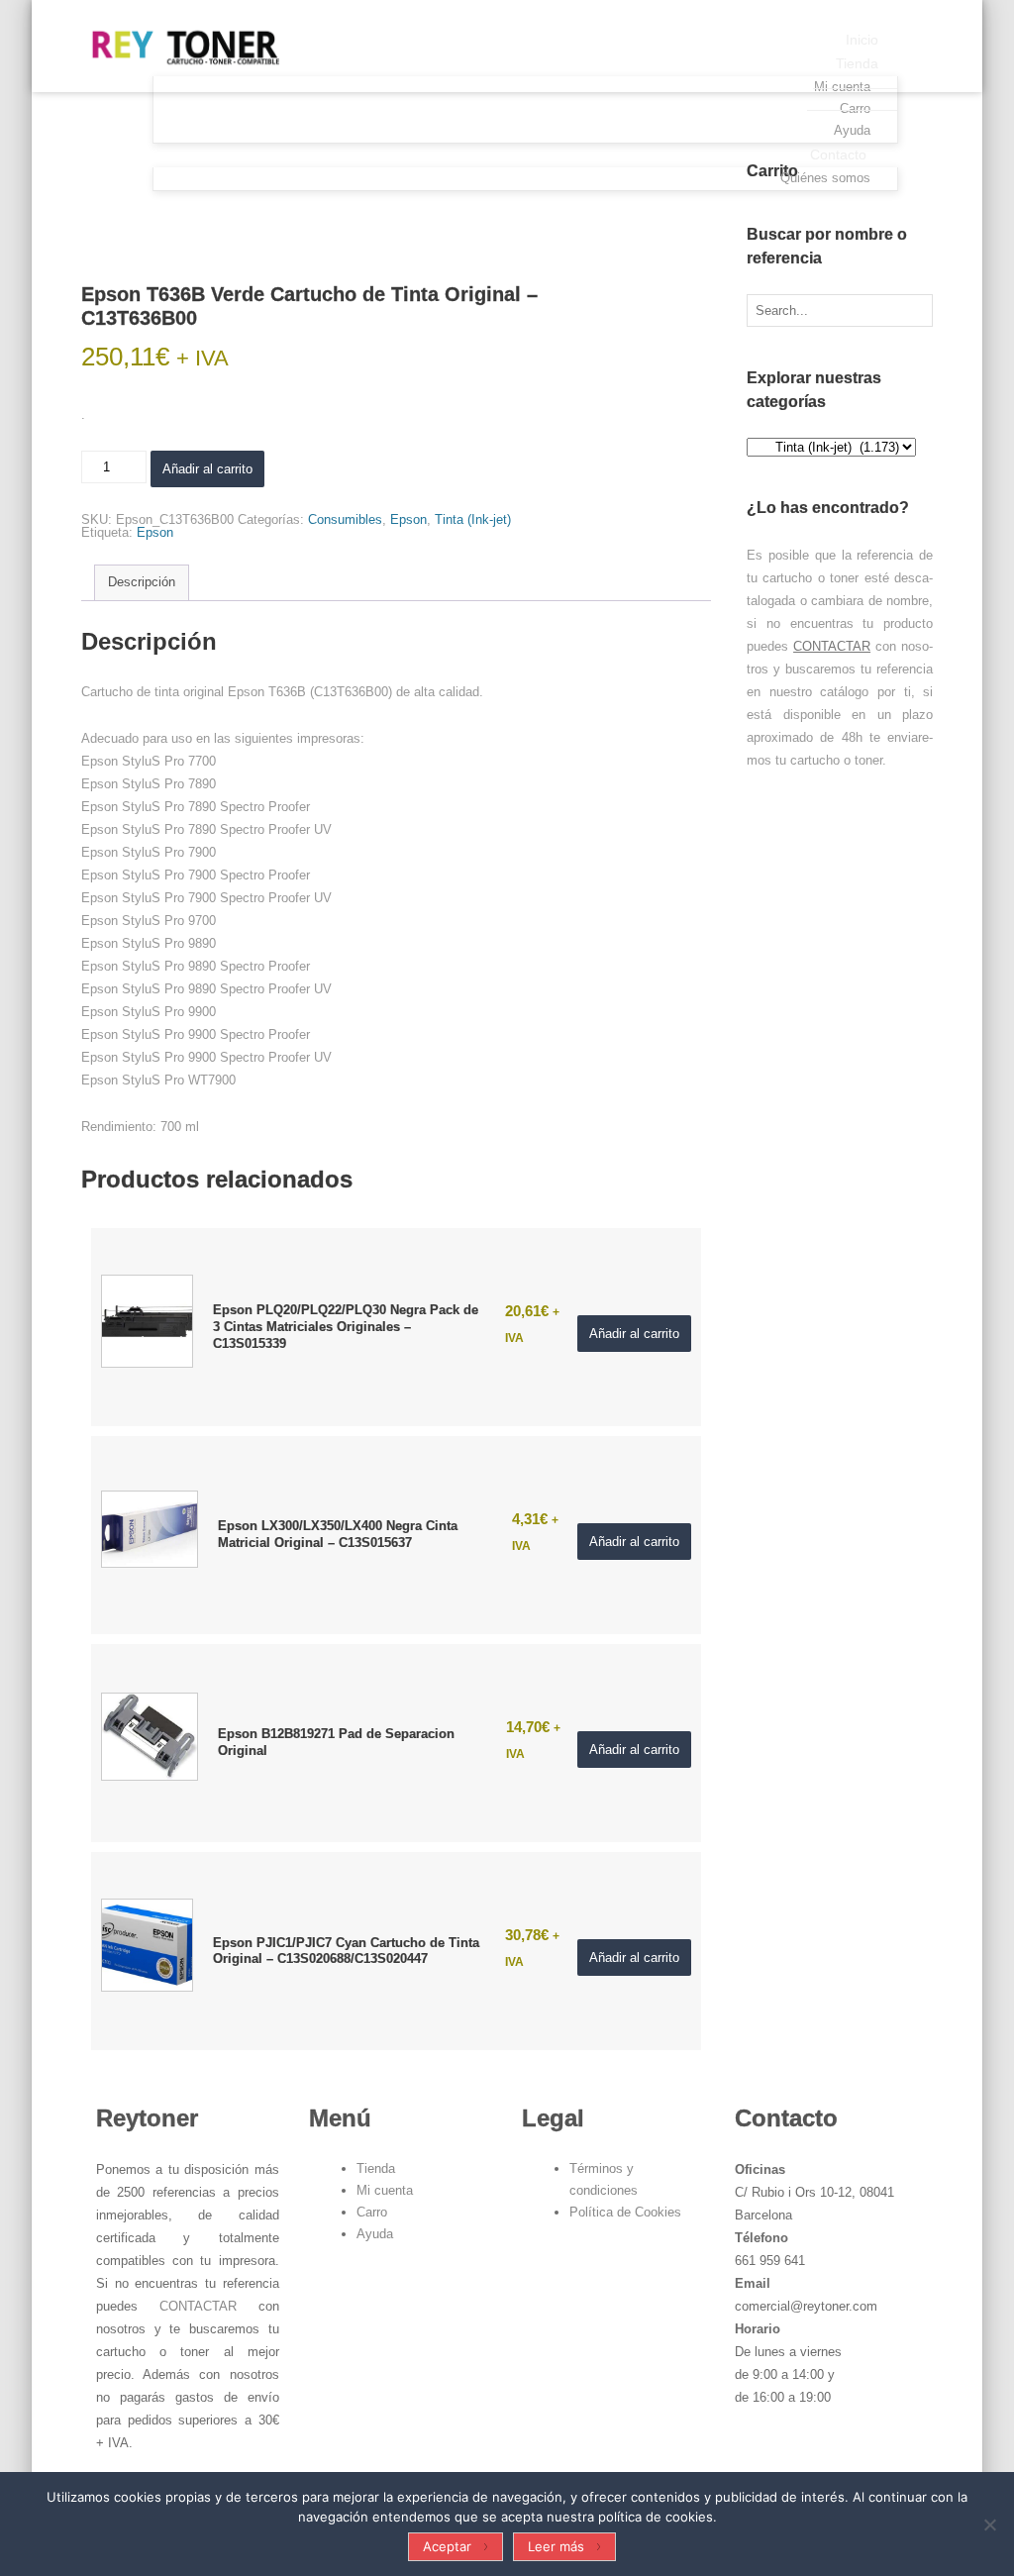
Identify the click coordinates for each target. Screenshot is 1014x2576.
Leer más (556, 2546)
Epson (408, 519)
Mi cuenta (385, 2190)
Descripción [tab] (142, 582)
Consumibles (345, 519)
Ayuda (375, 2234)
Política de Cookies (625, 2212)
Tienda (376, 2168)
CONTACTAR (832, 646)
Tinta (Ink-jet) (473, 519)
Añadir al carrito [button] (634, 1334)
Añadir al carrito (207, 469)
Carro (372, 2212)
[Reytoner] (180, 44)
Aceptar (447, 2546)
